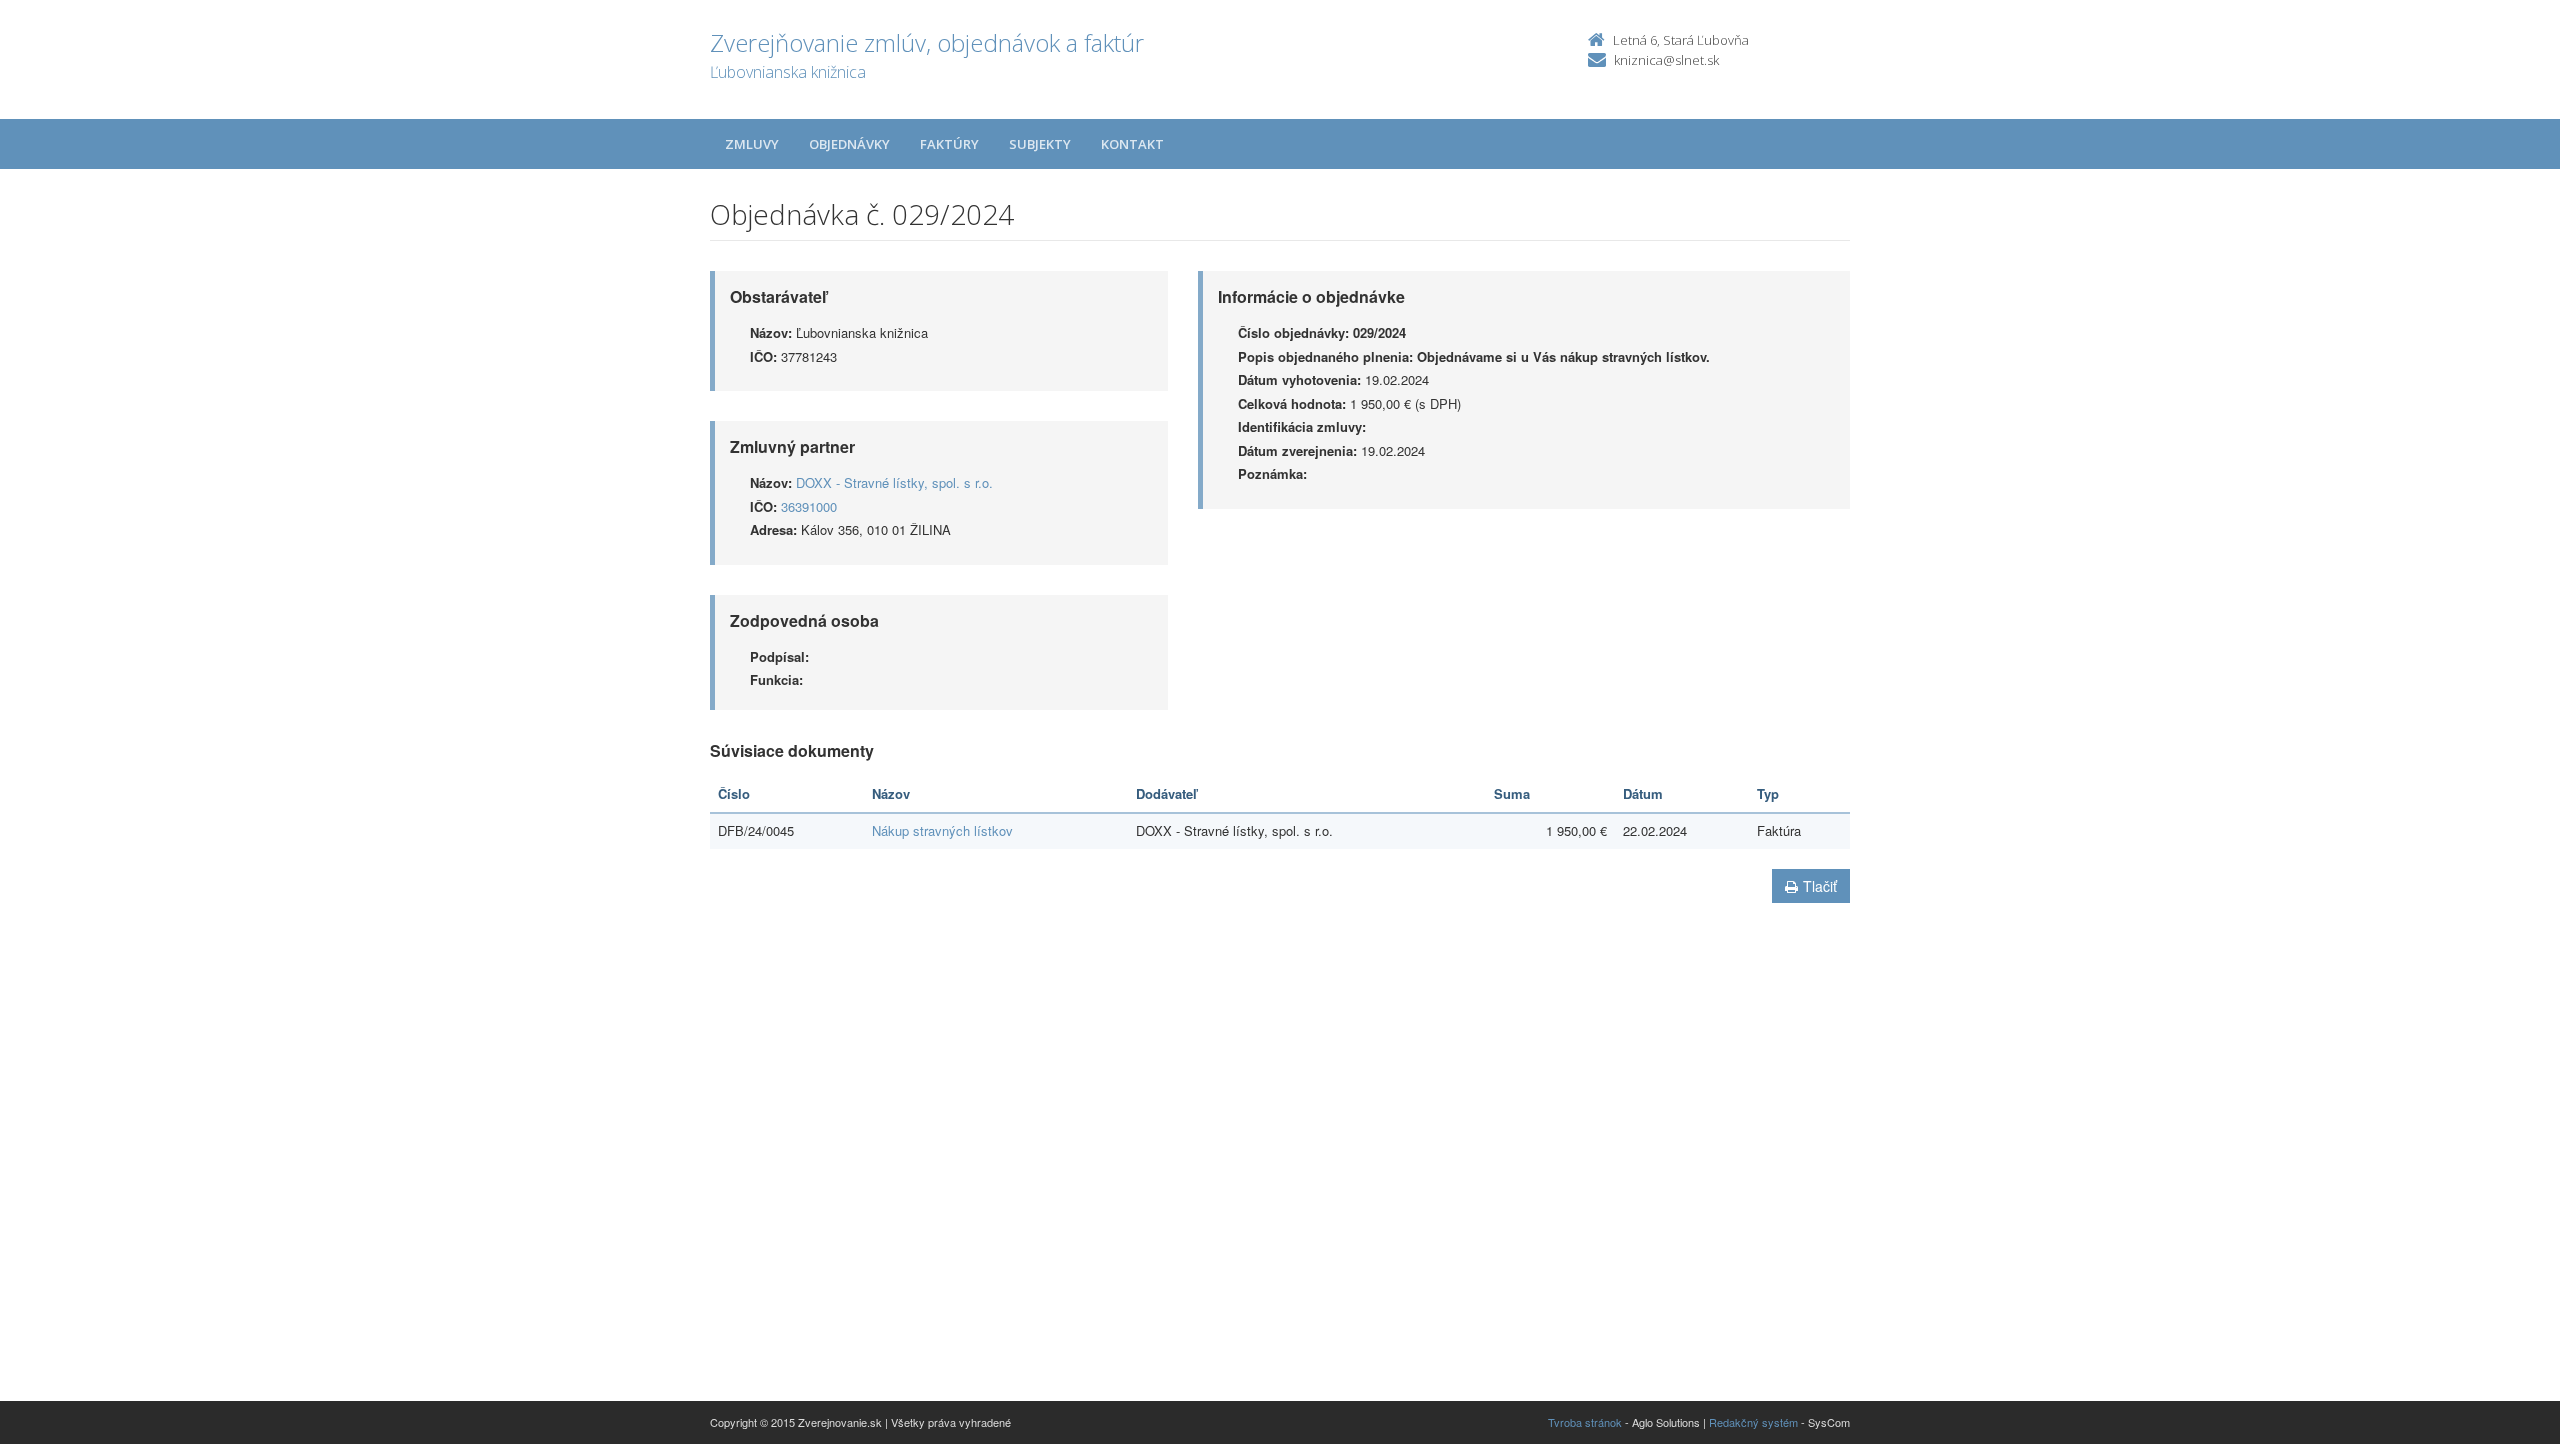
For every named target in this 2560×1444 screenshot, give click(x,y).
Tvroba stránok (1585, 1422)
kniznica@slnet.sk (1666, 60)
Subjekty (1040, 144)
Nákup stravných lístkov (942, 830)
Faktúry (949, 144)
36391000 (809, 506)
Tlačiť (1820, 886)
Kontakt (1132, 144)
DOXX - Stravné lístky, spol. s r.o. (894, 482)
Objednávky (849, 144)
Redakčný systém (1753, 1422)
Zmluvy (752, 144)
